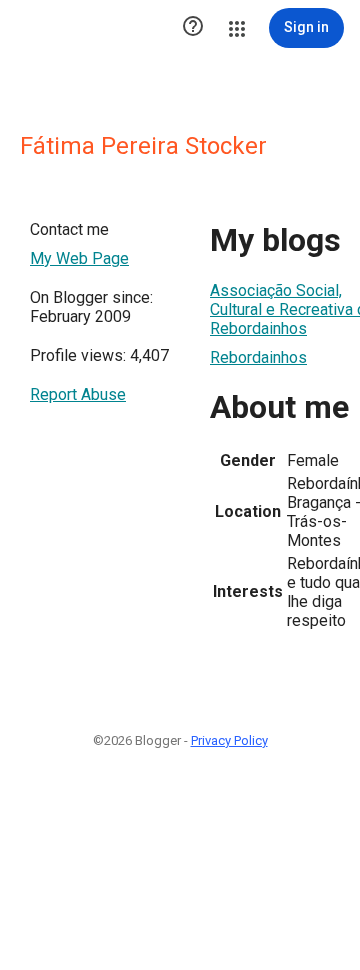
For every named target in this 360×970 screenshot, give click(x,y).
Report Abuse (78, 394)
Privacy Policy (229, 740)
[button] (193, 28)
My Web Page (79, 258)
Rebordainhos (258, 357)
